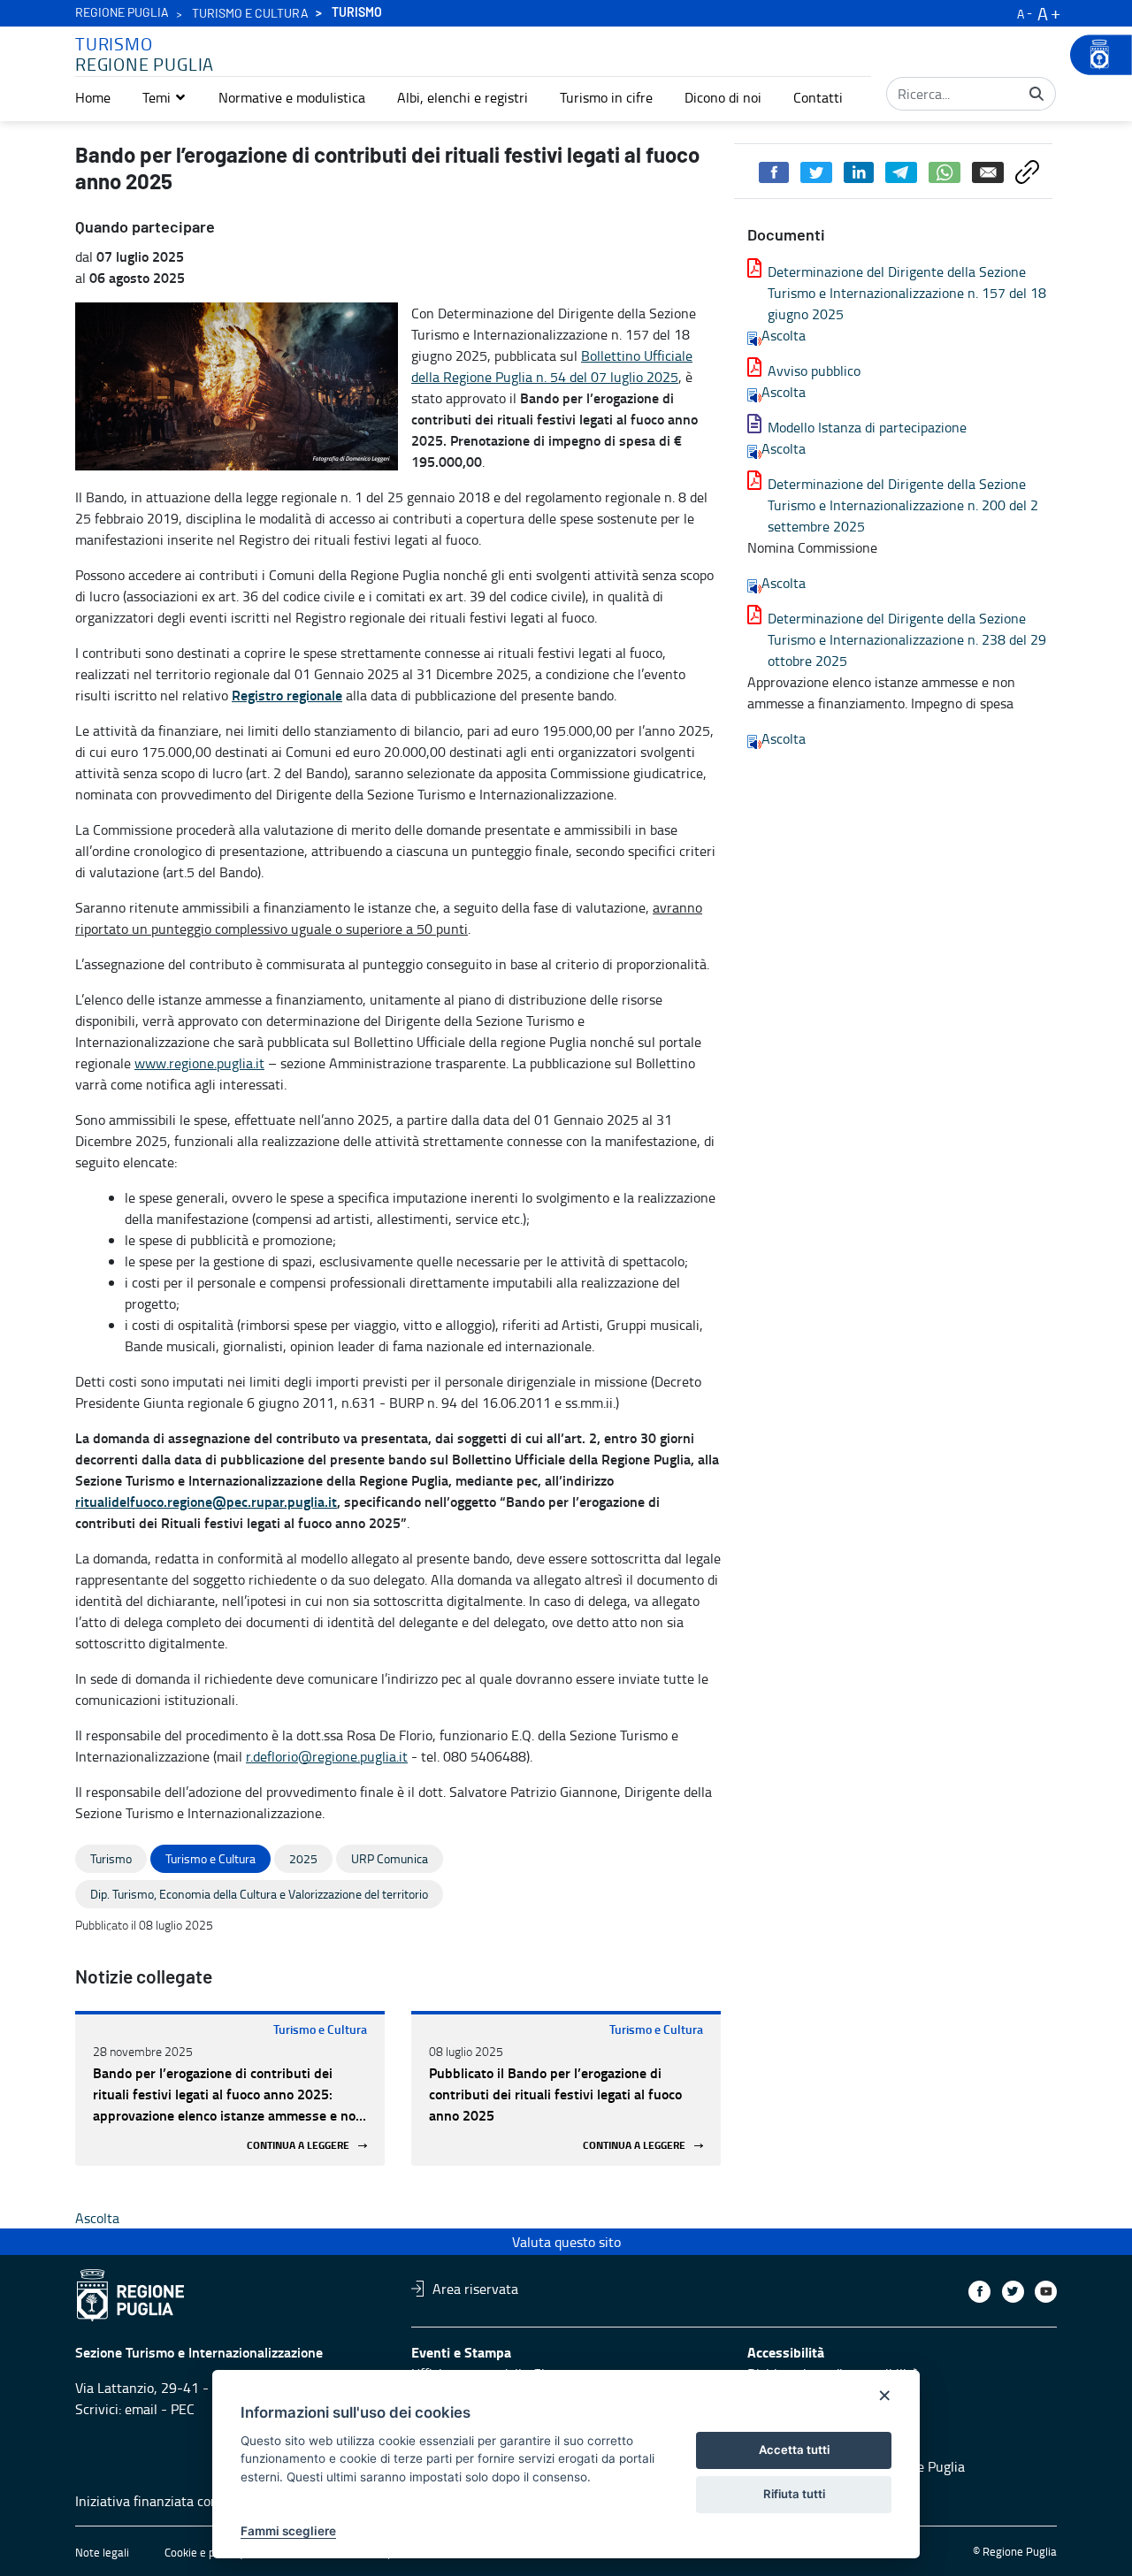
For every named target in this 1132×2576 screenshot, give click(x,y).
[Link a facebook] (979, 2292)
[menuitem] (93, 97)
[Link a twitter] (1013, 2292)
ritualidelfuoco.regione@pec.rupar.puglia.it (206, 1501)
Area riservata (475, 2289)
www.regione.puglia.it (199, 1063)
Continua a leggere (298, 2146)
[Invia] (1036, 94)
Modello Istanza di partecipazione (867, 427)
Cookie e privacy (204, 2552)
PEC (183, 2409)
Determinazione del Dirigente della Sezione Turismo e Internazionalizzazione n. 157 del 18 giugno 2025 (907, 293)
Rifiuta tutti (794, 2494)
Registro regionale (287, 695)
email (141, 2409)
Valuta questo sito (566, 2242)
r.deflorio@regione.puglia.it (327, 1756)
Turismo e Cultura (320, 2029)
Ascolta (784, 335)
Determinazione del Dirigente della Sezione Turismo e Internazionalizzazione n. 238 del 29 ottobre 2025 (907, 639)
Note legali (102, 2552)
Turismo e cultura (250, 14)
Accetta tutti (794, 2450)
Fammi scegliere (288, 2531)
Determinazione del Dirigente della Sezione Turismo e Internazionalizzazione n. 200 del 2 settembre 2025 (903, 505)
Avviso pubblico (814, 371)
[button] (164, 97)
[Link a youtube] (1046, 2292)
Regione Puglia (122, 13)
